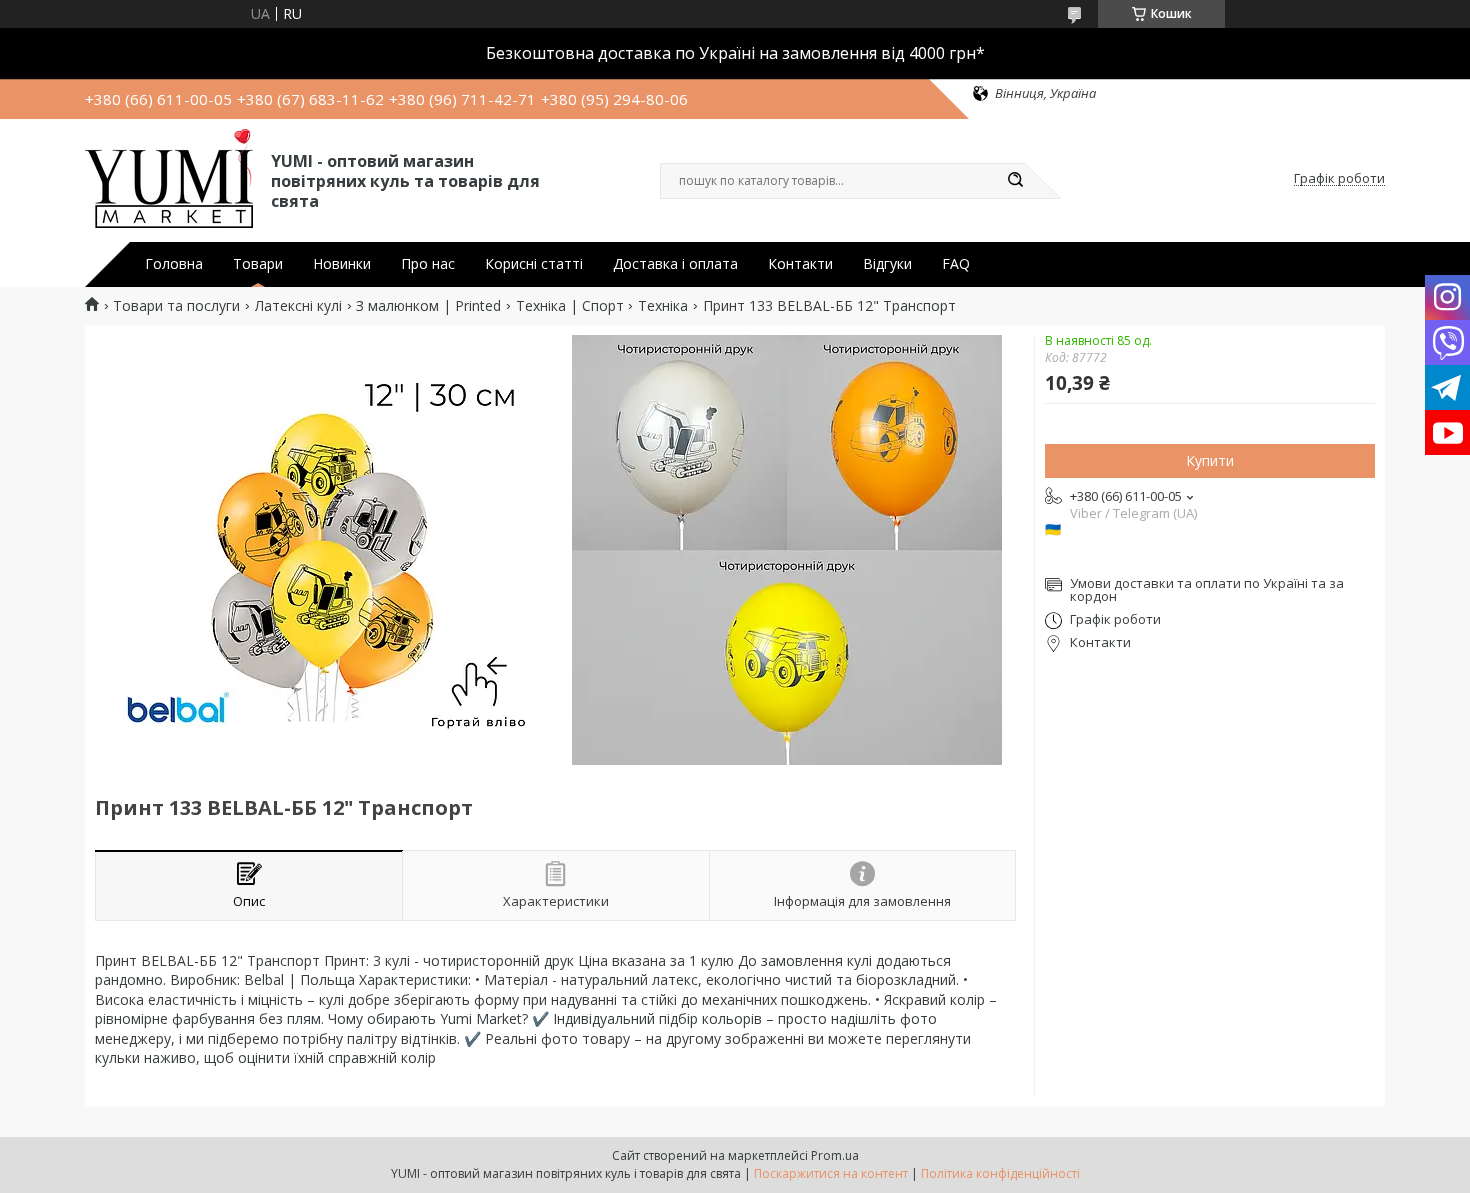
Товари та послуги (176, 306)
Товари (258, 264)
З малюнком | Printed (428, 306)
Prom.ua (835, 1155)
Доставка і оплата (675, 264)
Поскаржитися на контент (831, 1173)
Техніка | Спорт (570, 306)
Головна (174, 264)
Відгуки (887, 264)
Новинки (342, 264)
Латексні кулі (298, 306)
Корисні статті (534, 264)
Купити (1210, 460)
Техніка (663, 306)
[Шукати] (1015, 181)
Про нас (428, 264)
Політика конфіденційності (1000, 1173)
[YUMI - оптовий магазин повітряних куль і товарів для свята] (169, 179)
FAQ (956, 264)
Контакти (800, 264)
